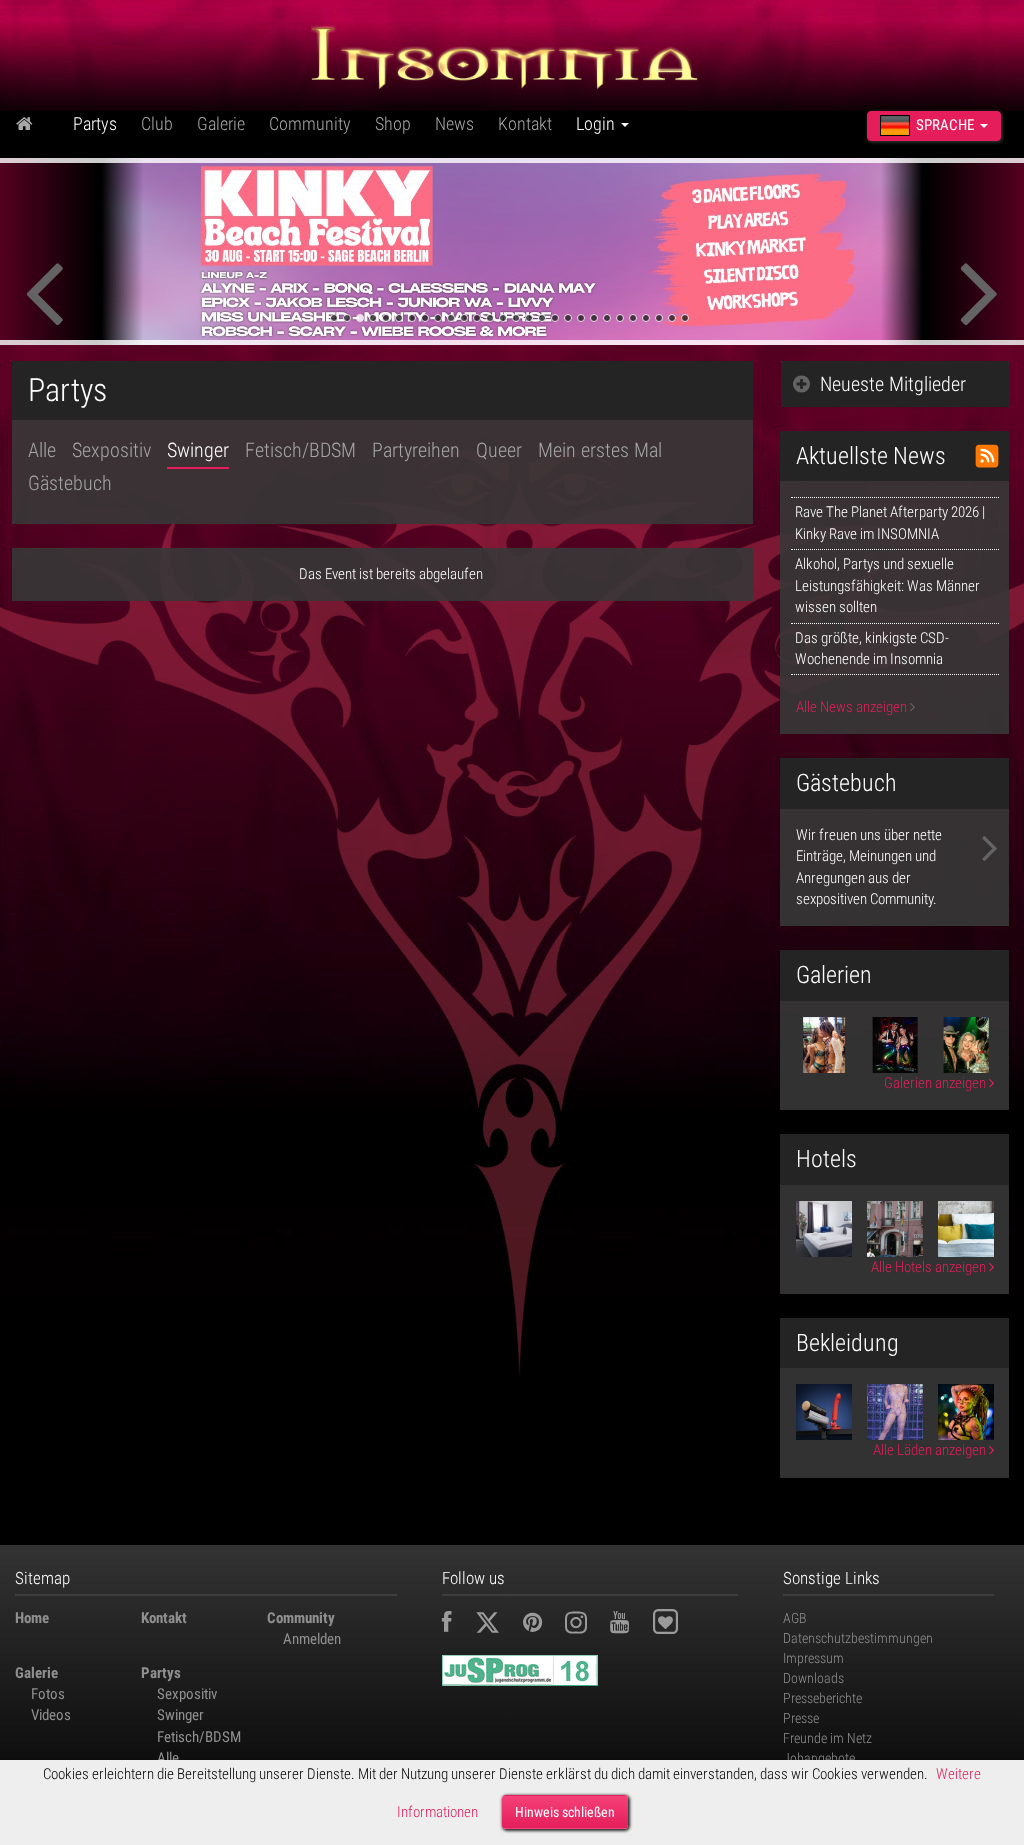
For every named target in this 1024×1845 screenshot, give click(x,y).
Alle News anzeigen (853, 707)
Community (310, 123)
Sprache (945, 125)
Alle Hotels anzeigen (930, 1267)
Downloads (813, 1678)
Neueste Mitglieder (893, 384)
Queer (499, 450)
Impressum (813, 1658)
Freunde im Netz (827, 1738)
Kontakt (525, 123)
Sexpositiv (111, 450)
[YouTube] (629, 1625)
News (454, 123)
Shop (393, 123)
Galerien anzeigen (936, 1083)
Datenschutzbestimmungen (858, 1638)
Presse (801, 1718)
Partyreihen (416, 450)
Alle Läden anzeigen (931, 1450)
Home (32, 1618)
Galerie (221, 123)
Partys (95, 123)
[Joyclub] (680, 1625)
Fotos (48, 1694)
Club (157, 123)
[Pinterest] (542, 1625)
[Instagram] (586, 1625)
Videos (51, 1715)
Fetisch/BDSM (300, 450)
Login (597, 123)
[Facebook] (457, 1625)
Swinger (198, 450)
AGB (795, 1618)
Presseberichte (822, 1698)
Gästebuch (70, 483)
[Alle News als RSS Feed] (987, 456)
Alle (42, 450)
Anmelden (312, 1639)
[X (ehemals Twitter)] (497, 1625)
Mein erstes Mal (600, 450)
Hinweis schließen (565, 1812)
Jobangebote (819, 1758)
